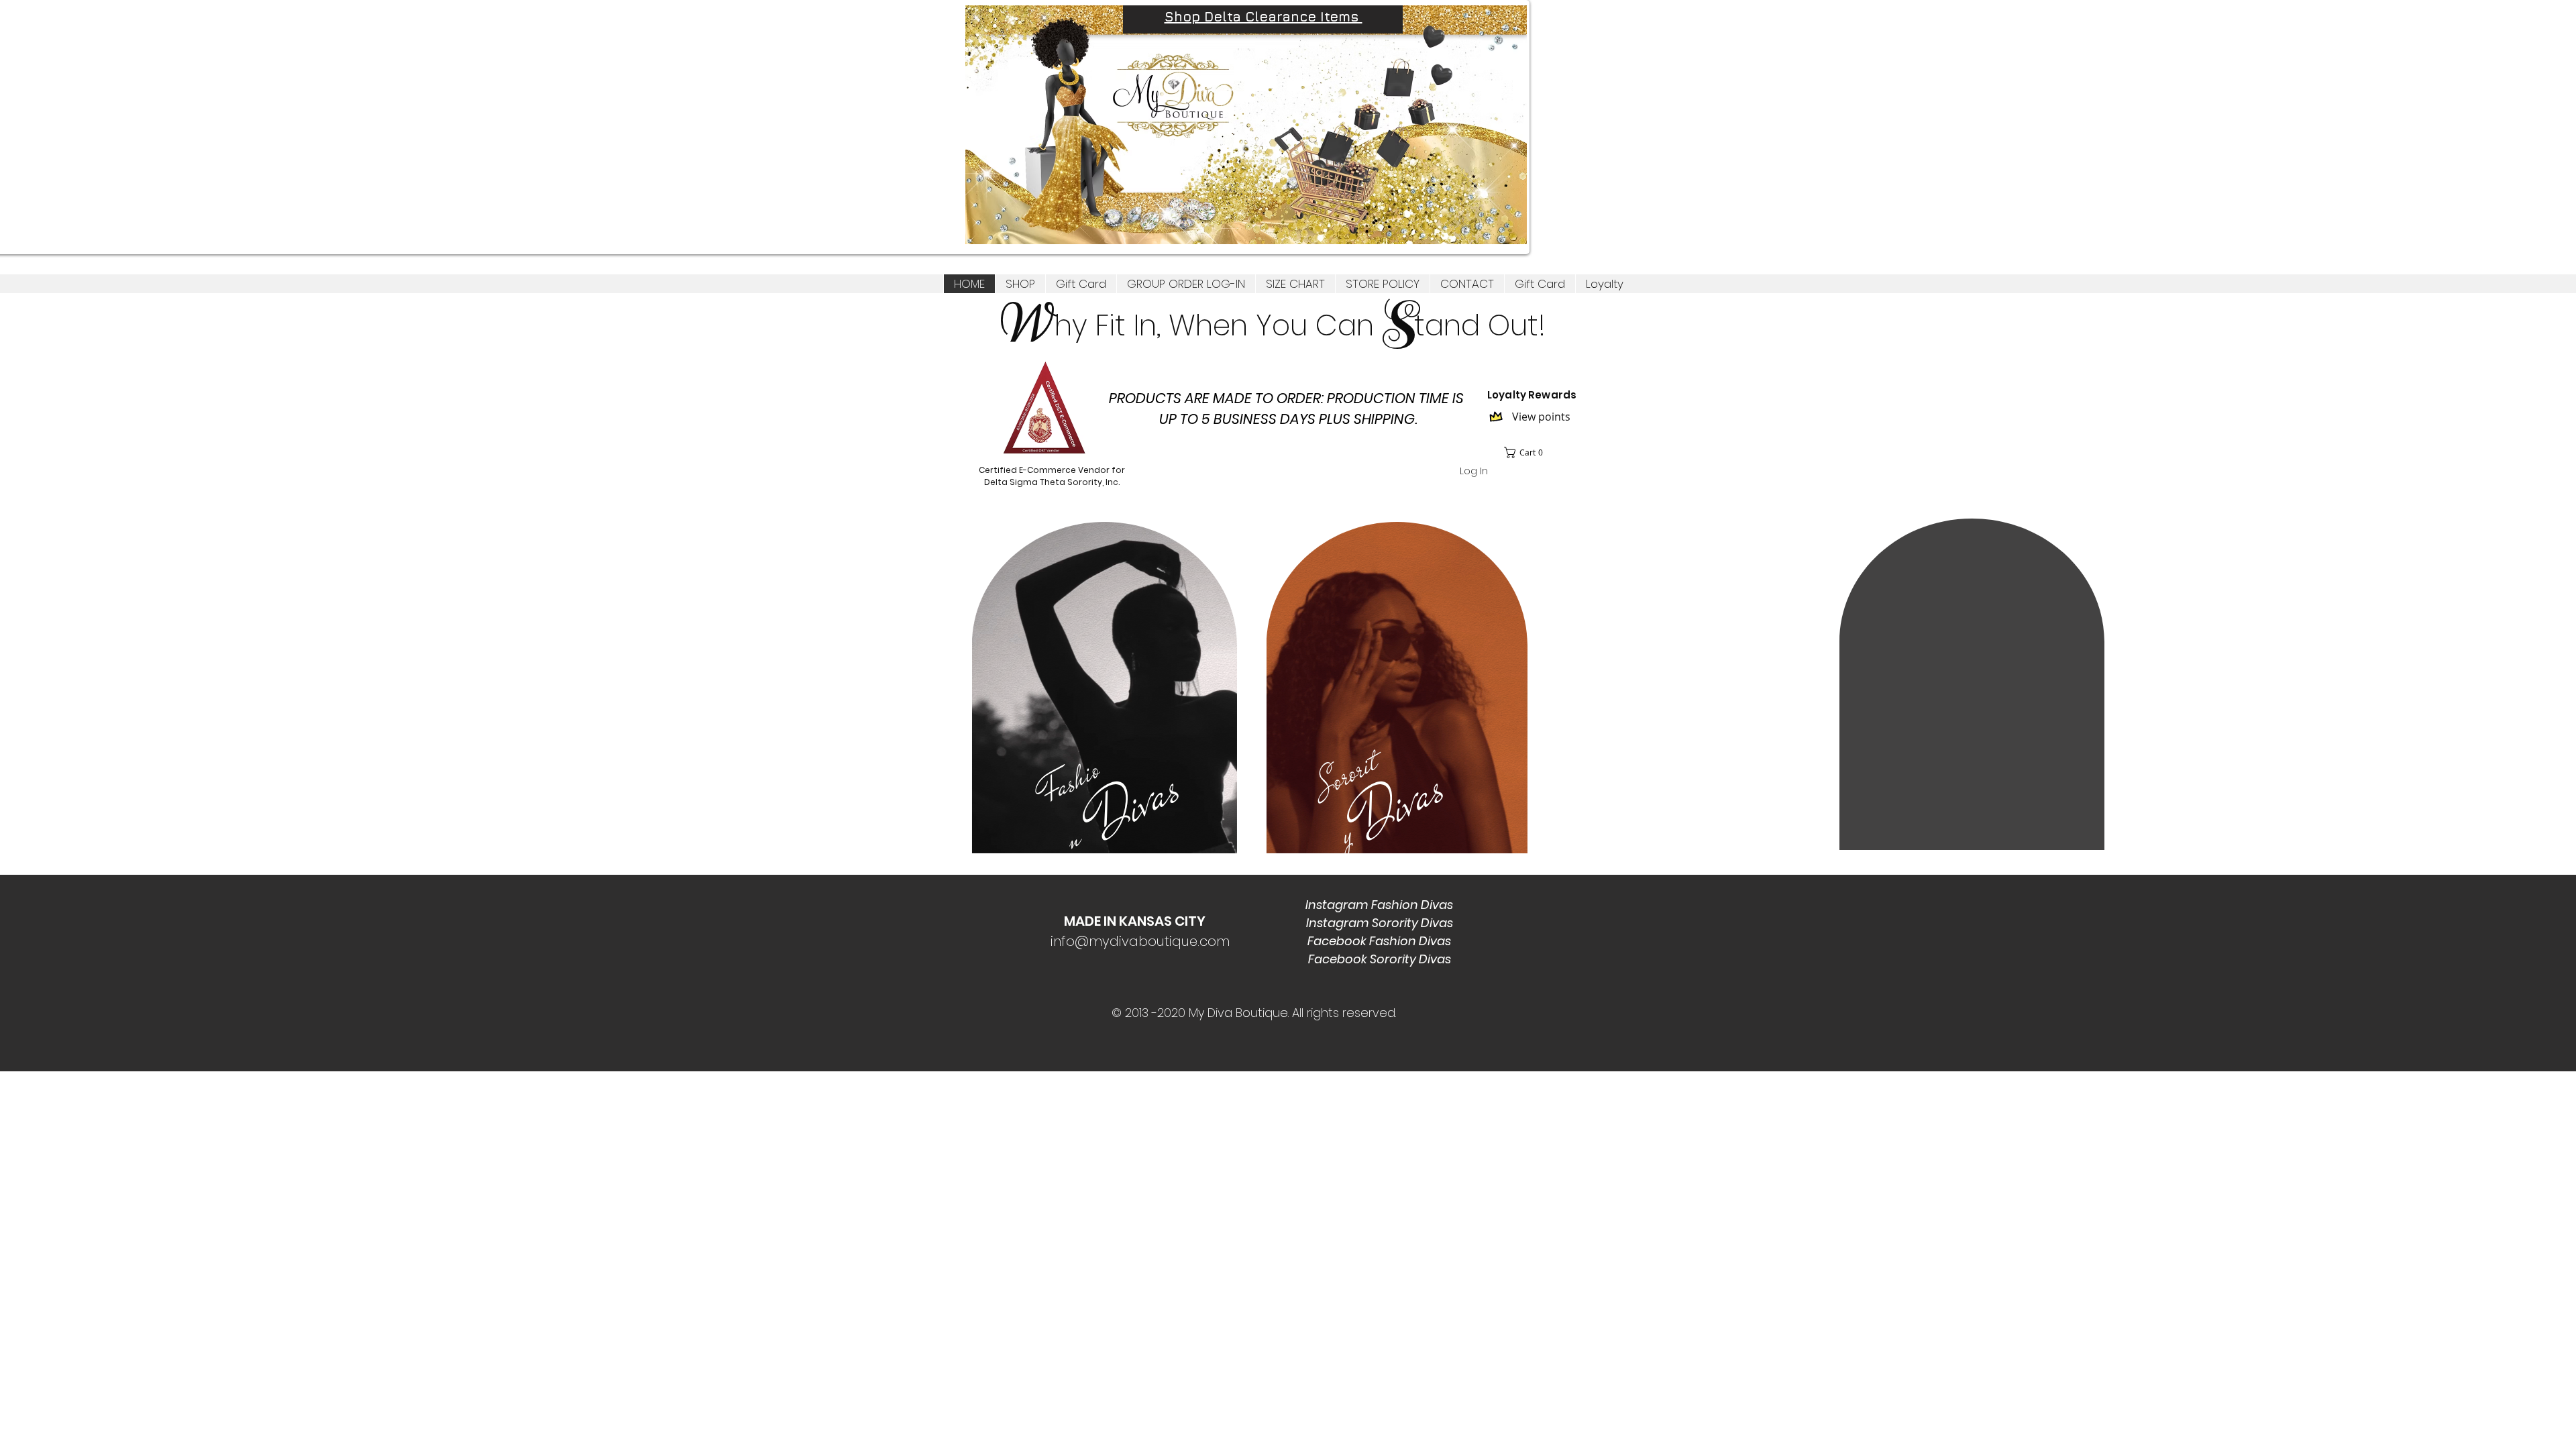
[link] (1528, 452)
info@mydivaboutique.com (1140, 941)
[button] (1020, 284)
